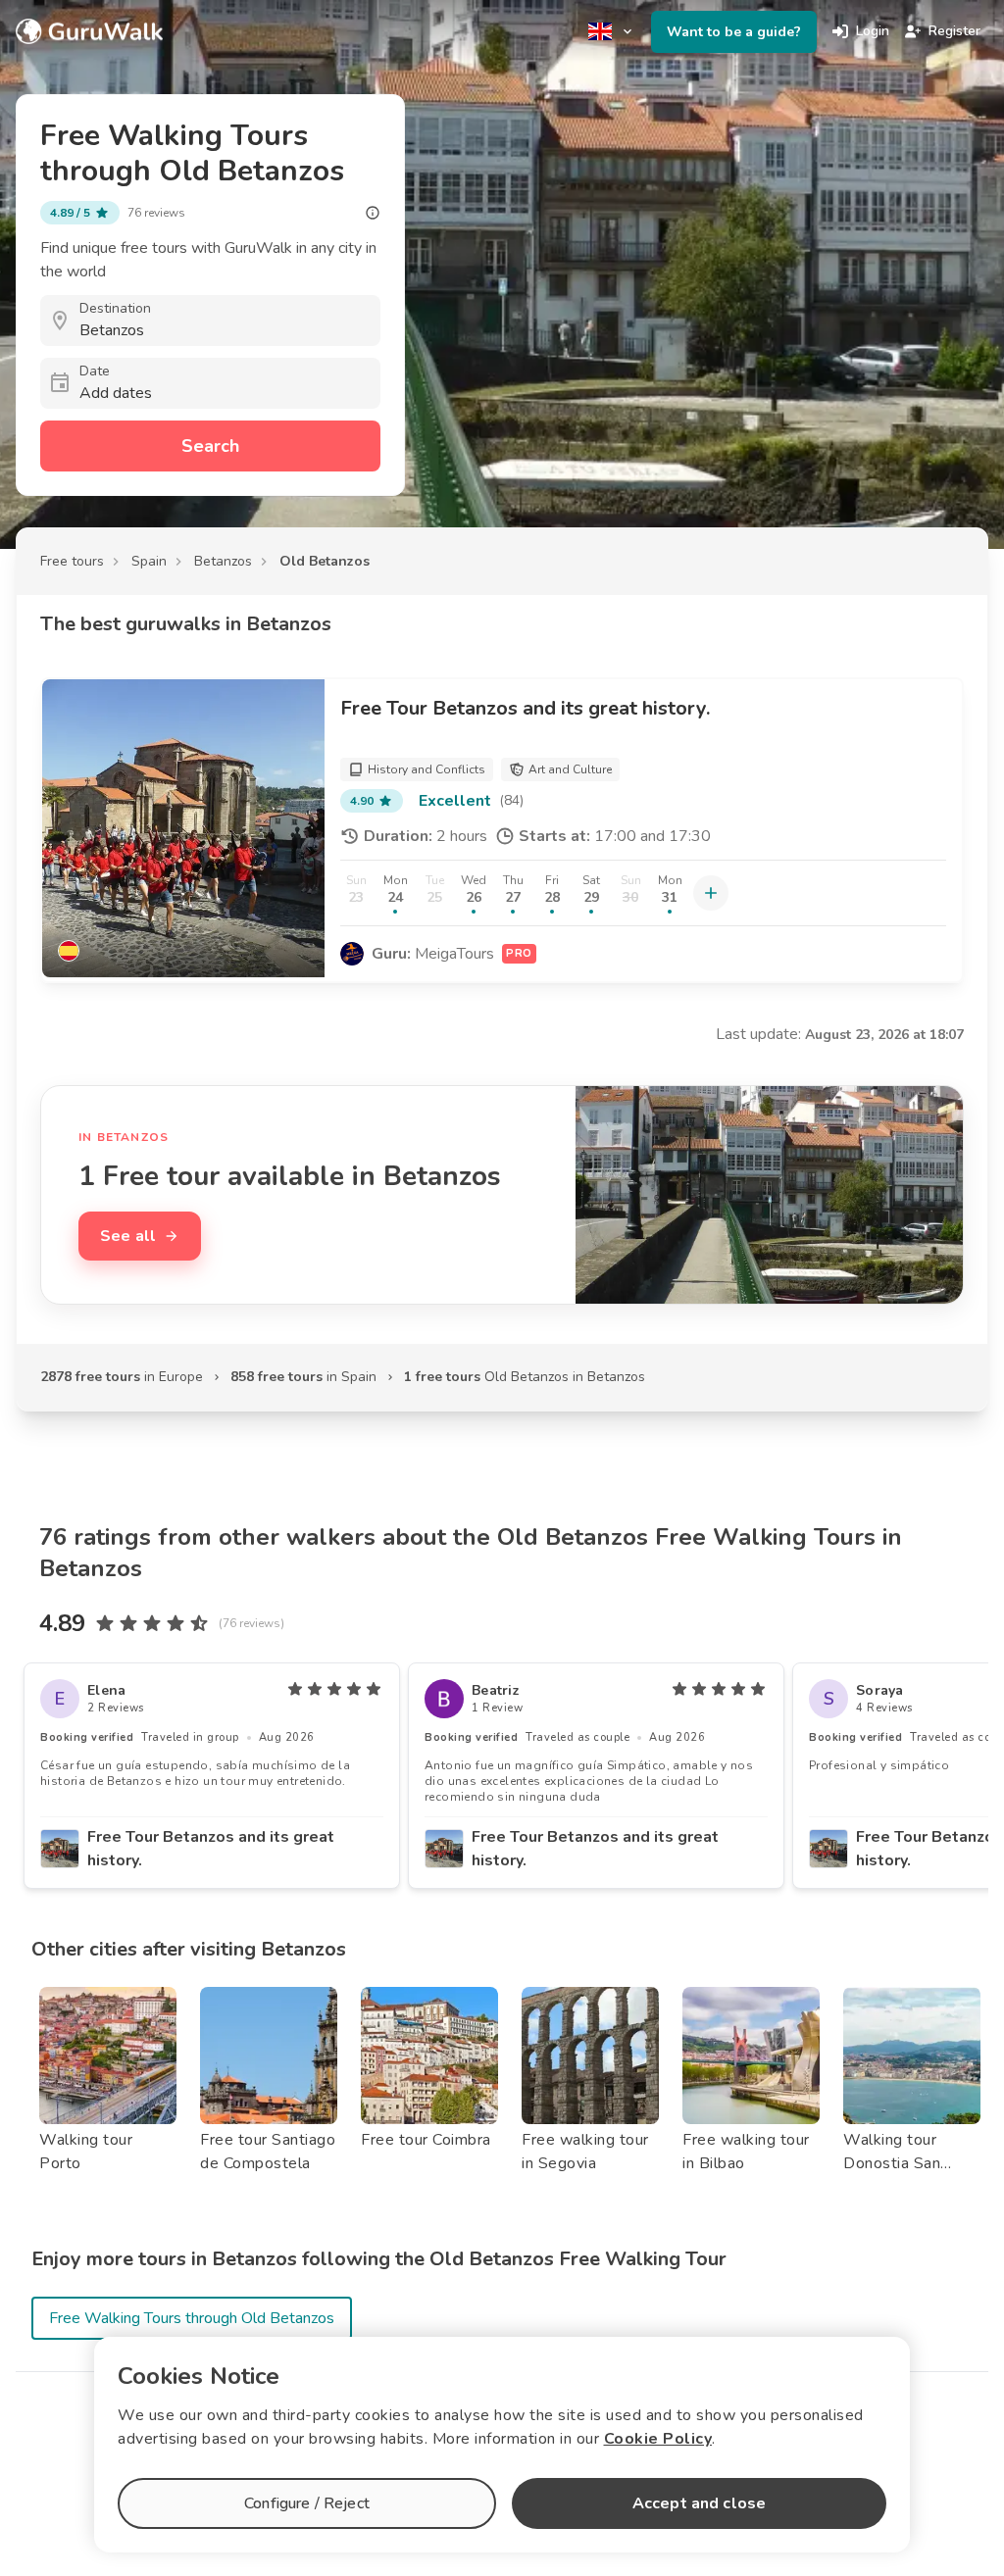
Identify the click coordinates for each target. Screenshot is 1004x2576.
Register (954, 31)
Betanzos (223, 561)
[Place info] (373, 213)
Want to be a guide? (734, 32)
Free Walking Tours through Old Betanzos (192, 2318)
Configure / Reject (307, 2503)
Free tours (72, 561)
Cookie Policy (658, 2439)
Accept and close (699, 2503)
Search (210, 446)
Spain (149, 561)
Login (873, 31)
